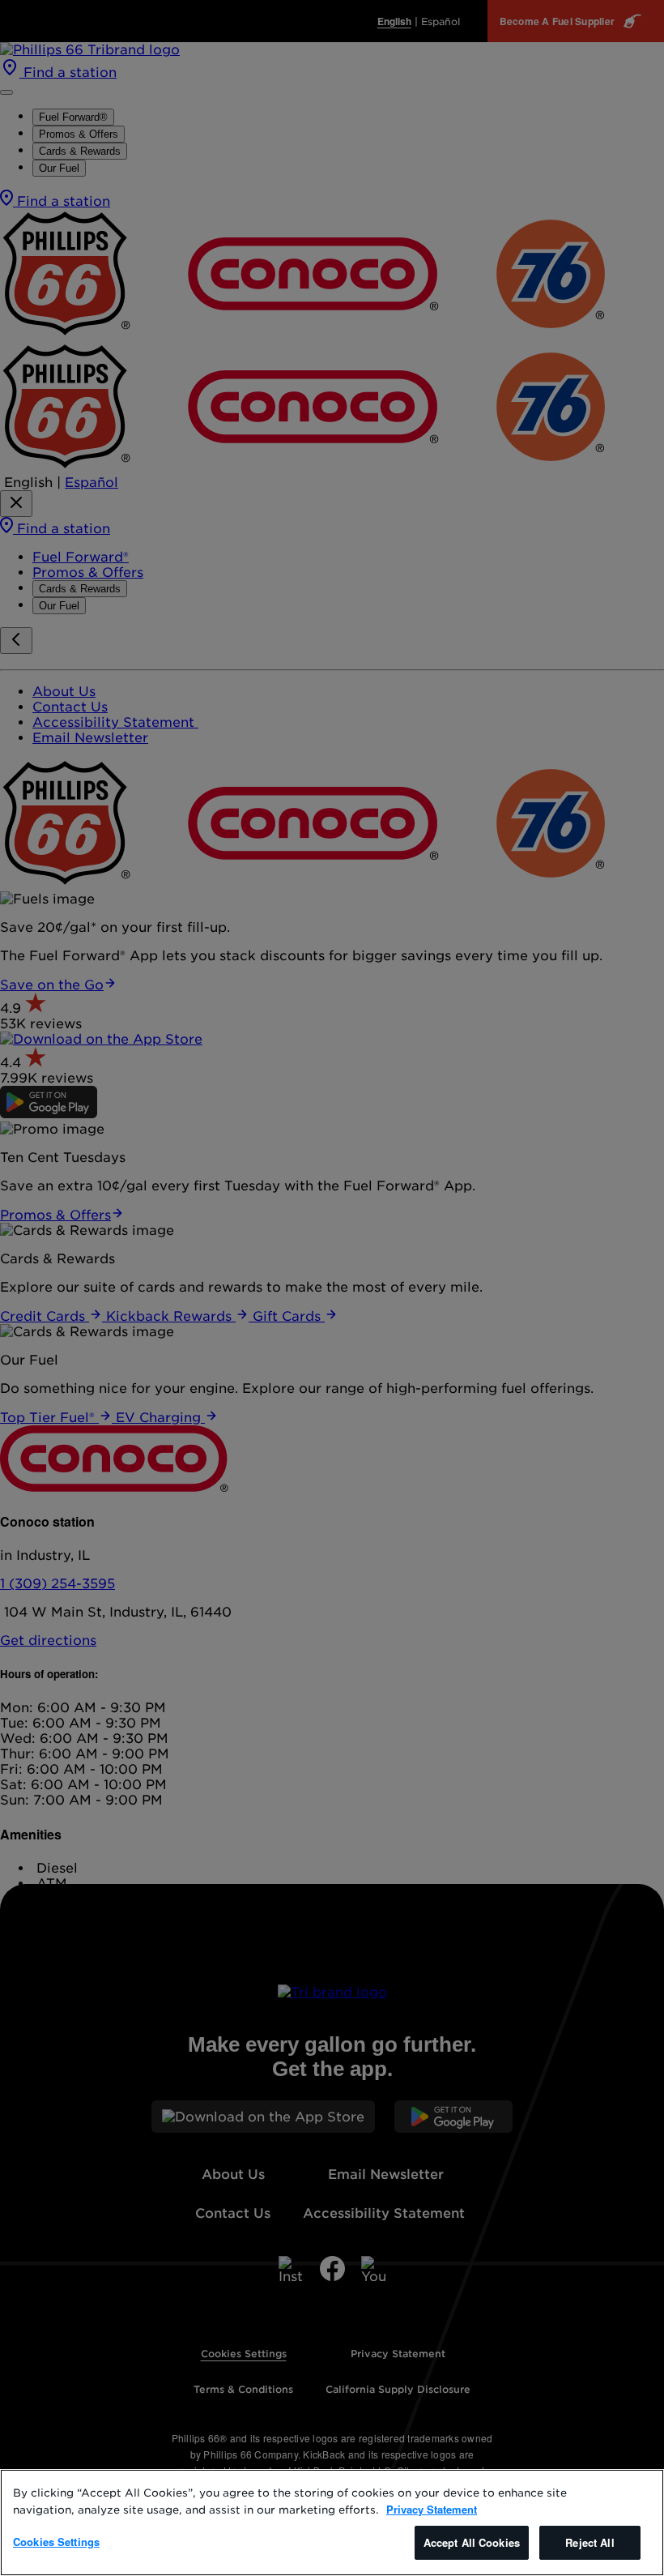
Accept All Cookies (472, 2542)
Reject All (590, 2542)
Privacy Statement (432, 2509)
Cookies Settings (56, 2542)
